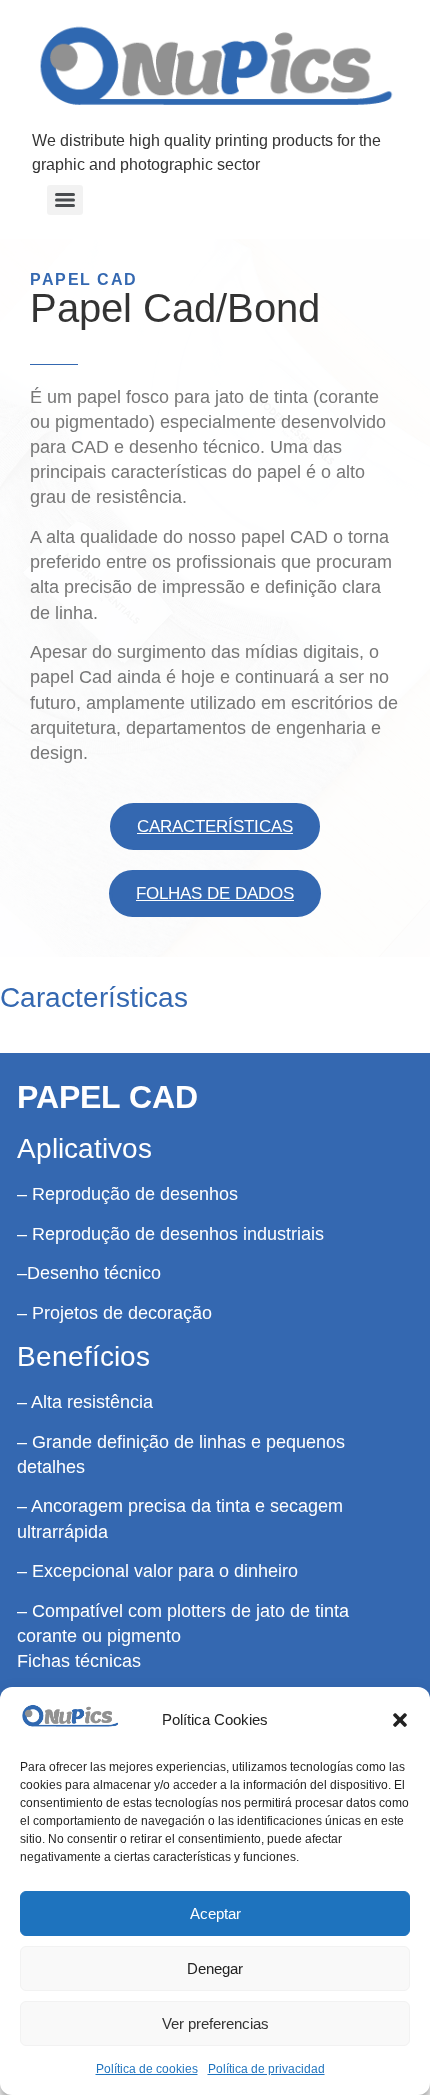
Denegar (215, 1968)
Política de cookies (147, 2069)
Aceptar (215, 1913)
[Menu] (65, 200)
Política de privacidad (266, 2069)
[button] (400, 1720)
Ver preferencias (215, 2023)
